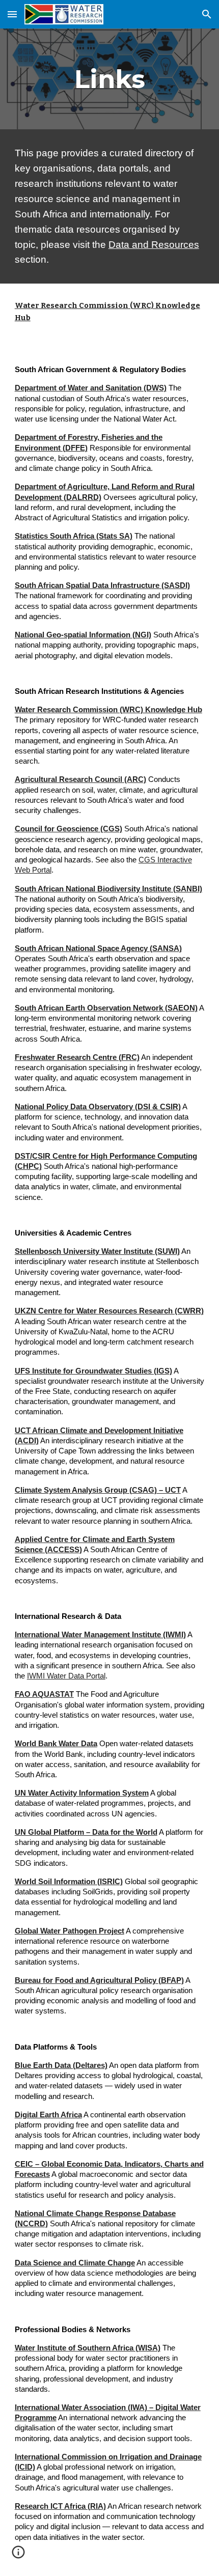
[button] (12, 14)
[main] (110, 79)
